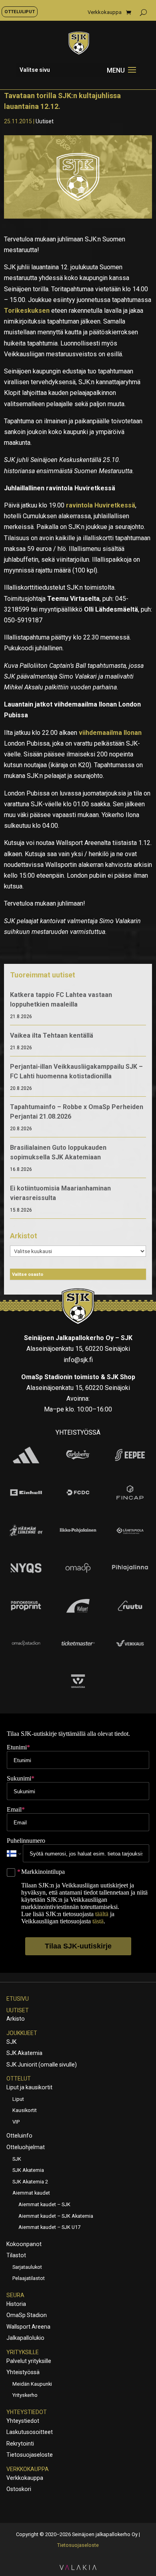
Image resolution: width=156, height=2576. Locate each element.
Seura (15, 2295)
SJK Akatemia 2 (30, 2182)
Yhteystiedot (27, 2412)
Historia (16, 2304)
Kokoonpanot (24, 2244)
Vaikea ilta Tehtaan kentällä (52, 1035)
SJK (11, 2042)
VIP (16, 2122)
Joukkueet (22, 2033)
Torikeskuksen (27, 311)
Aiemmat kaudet (31, 2193)
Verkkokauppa (105, 12)
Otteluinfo (19, 2136)
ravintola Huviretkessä (101, 505)
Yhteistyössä (23, 2372)
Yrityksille (23, 2352)
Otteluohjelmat (26, 2147)
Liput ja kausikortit (29, 2087)
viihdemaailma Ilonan (110, 733)
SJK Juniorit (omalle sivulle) (42, 2065)
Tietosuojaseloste (30, 2455)
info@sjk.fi (78, 1360)
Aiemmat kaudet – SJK (44, 2204)
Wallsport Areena (28, 2327)
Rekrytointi (20, 2444)
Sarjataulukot (27, 2267)
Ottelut (19, 2079)
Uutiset (45, 121)
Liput (18, 2099)
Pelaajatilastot (29, 2278)
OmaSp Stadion (27, 2315)
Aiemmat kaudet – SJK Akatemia (56, 2216)
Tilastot (16, 2255)
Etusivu (18, 1999)
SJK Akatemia (24, 2053)
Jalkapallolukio (25, 2338)
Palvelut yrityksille (29, 2361)
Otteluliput (20, 12)
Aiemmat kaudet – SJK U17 (49, 2227)
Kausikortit (25, 2110)
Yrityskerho (25, 2395)
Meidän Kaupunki (32, 2384)
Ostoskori (19, 2489)
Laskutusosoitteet (30, 2432)
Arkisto (16, 2019)
